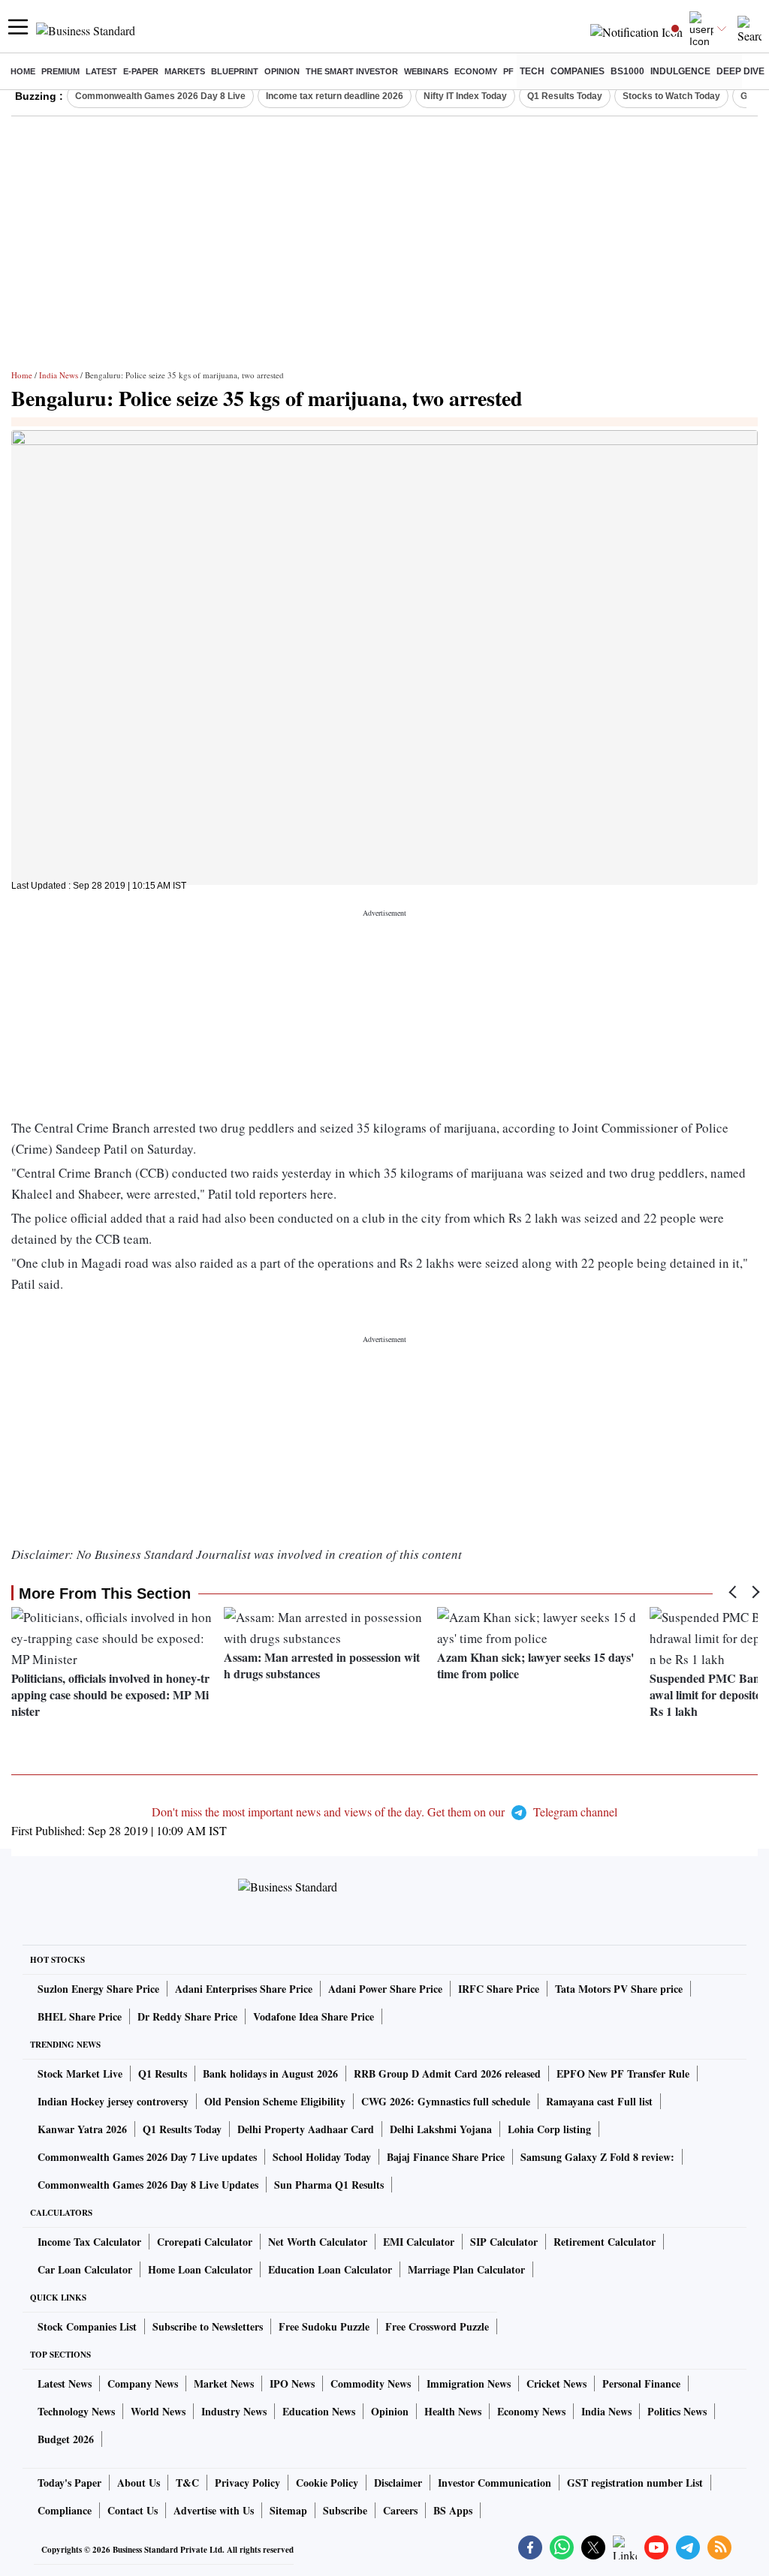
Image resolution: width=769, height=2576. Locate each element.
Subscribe (345, 2510)
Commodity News (371, 2383)
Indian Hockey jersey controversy (113, 2101)
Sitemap (288, 2510)
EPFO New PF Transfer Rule (623, 2073)
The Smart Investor (352, 71)
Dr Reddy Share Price (187, 2016)
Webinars (426, 71)
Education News (319, 2411)
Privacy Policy (247, 2483)
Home (23, 71)
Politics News (677, 2411)
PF (508, 71)
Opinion (282, 71)
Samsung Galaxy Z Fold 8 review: (597, 2157)
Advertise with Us (214, 2510)
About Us (139, 2483)
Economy (476, 71)
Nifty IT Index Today (465, 96)
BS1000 (627, 71)
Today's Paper (69, 2483)
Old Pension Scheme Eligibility (275, 2101)
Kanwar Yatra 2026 (82, 2129)
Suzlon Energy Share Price (98, 1989)
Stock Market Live (80, 2073)
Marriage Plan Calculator (466, 2269)
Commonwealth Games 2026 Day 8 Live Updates (148, 2185)
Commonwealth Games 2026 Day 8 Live (160, 96)
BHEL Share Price (80, 2016)
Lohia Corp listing (549, 2129)
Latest (101, 71)
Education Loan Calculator (330, 2269)
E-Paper (141, 71)
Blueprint (235, 71)
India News (59, 375)
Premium (60, 71)
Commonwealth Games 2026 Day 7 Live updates (147, 2157)
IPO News (292, 2383)
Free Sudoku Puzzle (324, 2326)
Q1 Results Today (565, 96)
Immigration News (469, 2383)
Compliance (65, 2510)
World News (158, 2411)
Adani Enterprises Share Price (244, 1989)
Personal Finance (641, 2383)
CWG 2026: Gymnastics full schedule (446, 2101)
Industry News (234, 2411)
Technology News (76, 2411)
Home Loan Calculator (200, 2269)
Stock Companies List (87, 2326)
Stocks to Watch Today (671, 96)
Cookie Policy (327, 2483)
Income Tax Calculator (89, 2242)
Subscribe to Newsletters (208, 2326)
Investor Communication (495, 2483)
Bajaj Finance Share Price (446, 2157)
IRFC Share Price (499, 1989)
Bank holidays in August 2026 (270, 2073)
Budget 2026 (66, 2439)
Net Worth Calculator (318, 2242)
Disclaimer (398, 2483)
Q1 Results (163, 2073)
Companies (578, 71)
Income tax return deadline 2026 (335, 96)
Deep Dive (740, 71)
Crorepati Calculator (205, 2242)
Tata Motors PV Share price (619, 1989)
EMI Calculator (419, 2242)
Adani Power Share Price (385, 1989)
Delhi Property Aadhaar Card (306, 2129)
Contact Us (133, 2510)
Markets (185, 71)
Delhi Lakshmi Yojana (441, 2129)
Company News (143, 2383)
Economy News (531, 2411)
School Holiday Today (322, 2157)
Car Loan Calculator (85, 2269)
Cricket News (556, 2383)
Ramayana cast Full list (599, 2101)
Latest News (65, 2383)
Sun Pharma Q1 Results (329, 2185)
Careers (400, 2510)
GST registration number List (635, 2483)
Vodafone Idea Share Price (314, 2016)
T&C (187, 2483)
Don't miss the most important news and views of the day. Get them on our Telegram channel (384, 1812)
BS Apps (453, 2510)
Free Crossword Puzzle (437, 2326)
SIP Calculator (504, 2242)
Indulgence (680, 71)
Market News (224, 2383)
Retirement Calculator (605, 2242)
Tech (532, 71)
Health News (453, 2411)
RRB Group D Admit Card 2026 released (447, 2073)
